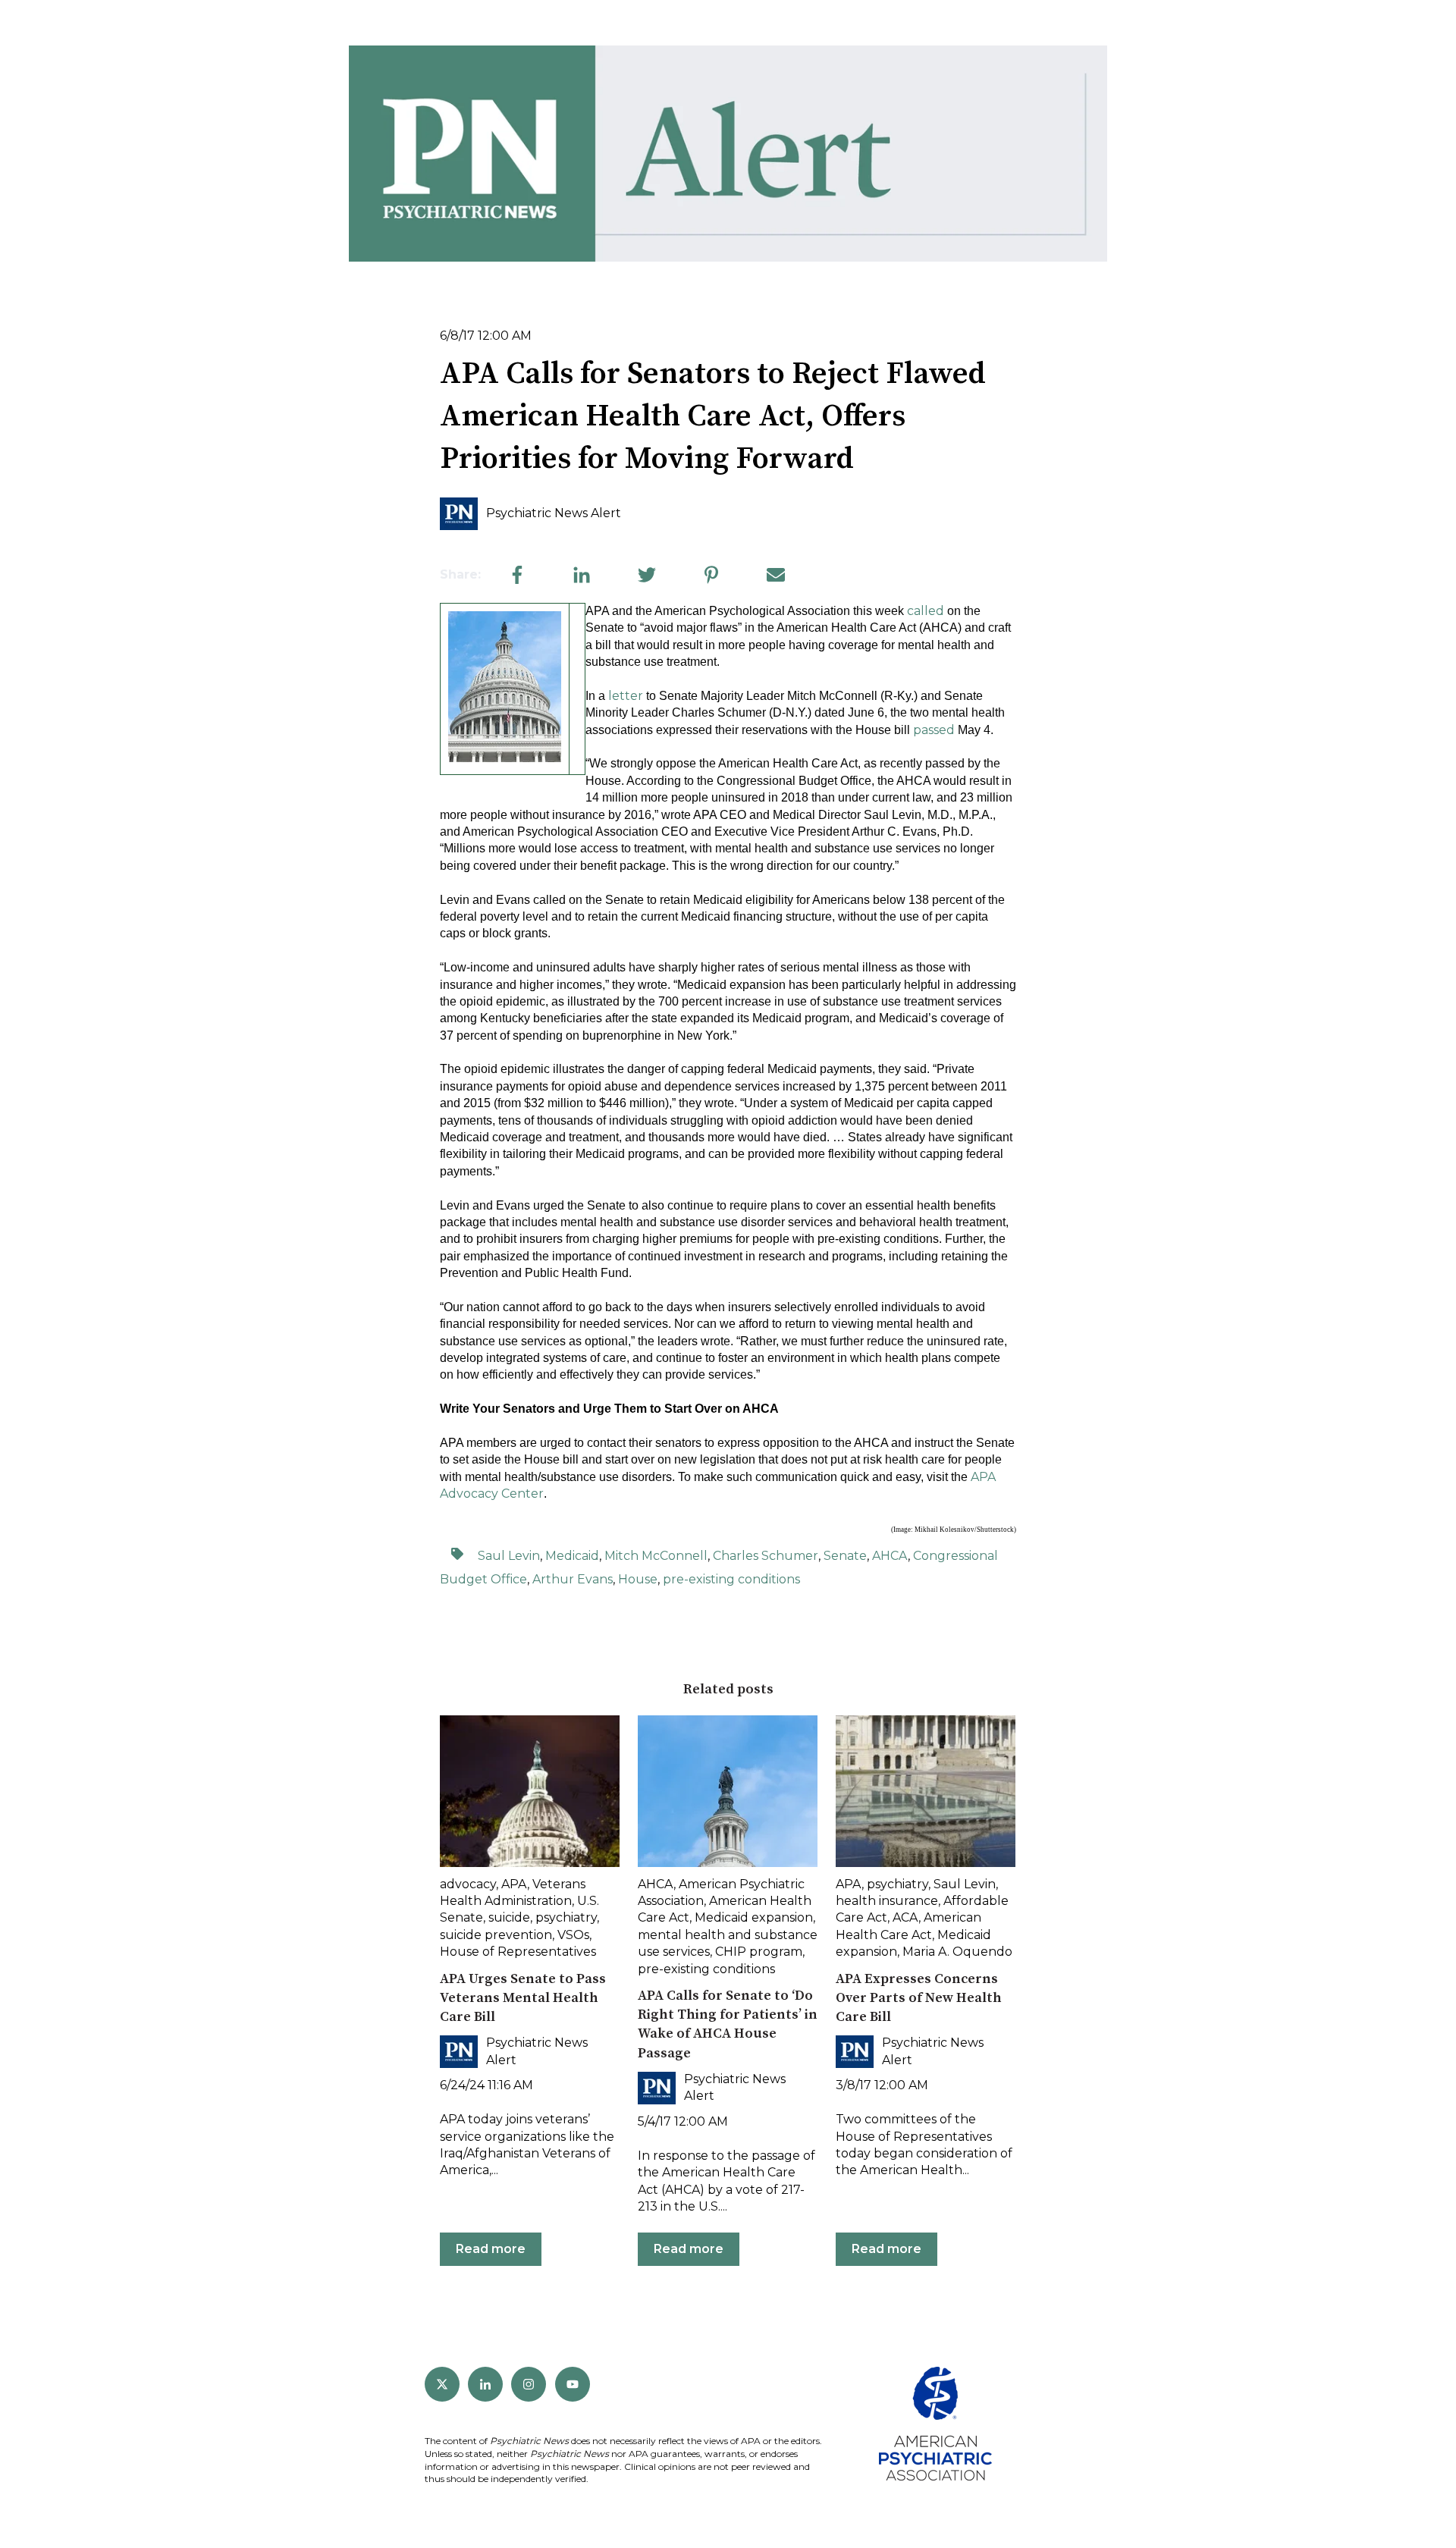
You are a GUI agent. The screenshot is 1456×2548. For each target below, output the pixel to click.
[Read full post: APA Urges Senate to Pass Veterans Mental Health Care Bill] (530, 1791)
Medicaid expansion (754, 1917)
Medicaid (572, 1556)
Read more (491, 2249)
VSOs (573, 1935)
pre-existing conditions (731, 1579)
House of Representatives (518, 1952)
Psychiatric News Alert (554, 513)
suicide (509, 1917)
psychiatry (566, 1917)
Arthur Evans (573, 1579)
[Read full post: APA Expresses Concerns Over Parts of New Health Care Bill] (926, 1791)
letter (626, 696)
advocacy (468, 1884)
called (926, 611)
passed (934, 730)
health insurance (887, 1901)
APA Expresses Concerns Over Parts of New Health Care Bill (919, 1998)
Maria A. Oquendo (957, 1952)
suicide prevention (496, 1935)
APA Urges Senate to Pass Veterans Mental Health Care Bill (523, 1998)
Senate (845, 1556)
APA (514, 1884)
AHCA (890, 1556)
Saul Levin (509, 1556)
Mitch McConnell (656, 1556)
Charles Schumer (766, 1556)
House (638, 1579)
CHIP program (759, 1952)
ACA (905, 1917)
